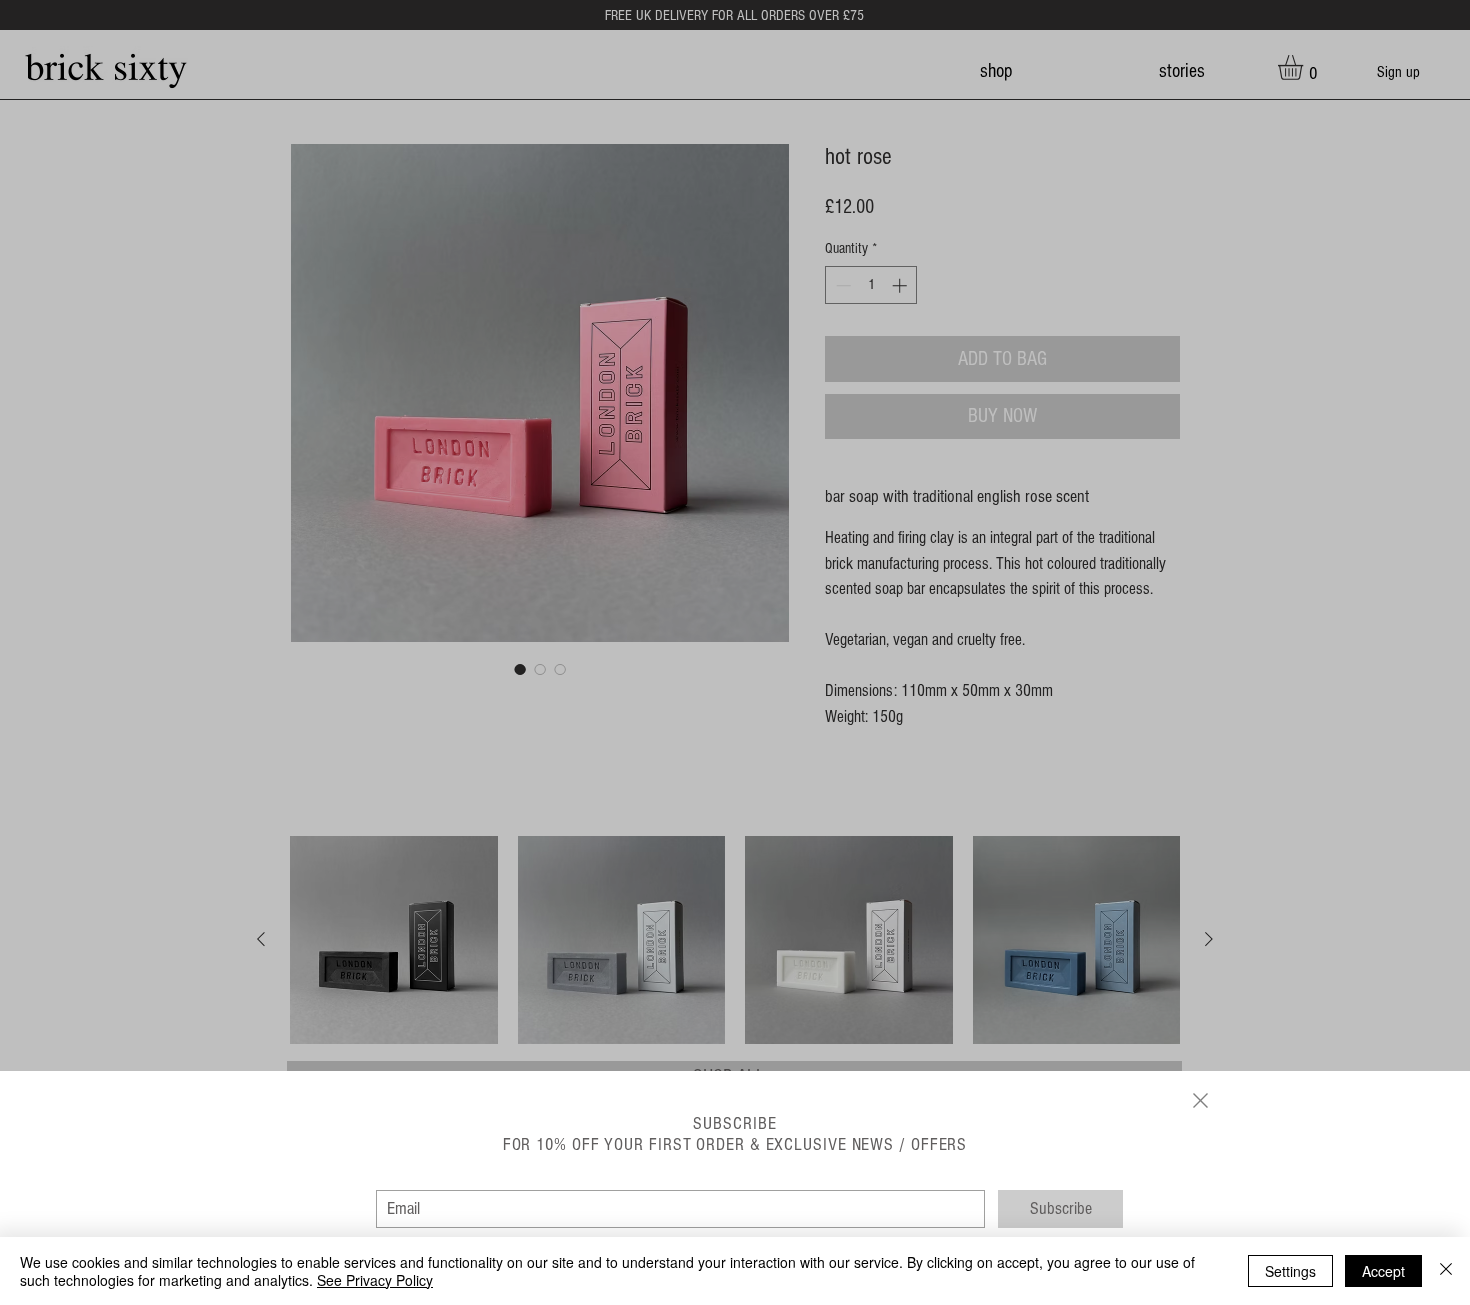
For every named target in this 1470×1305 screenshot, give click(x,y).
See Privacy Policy (375, 1280)
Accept (1383, 1271)
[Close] (1446, 1271)
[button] (1200, 1100)
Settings (1290, 1271)
